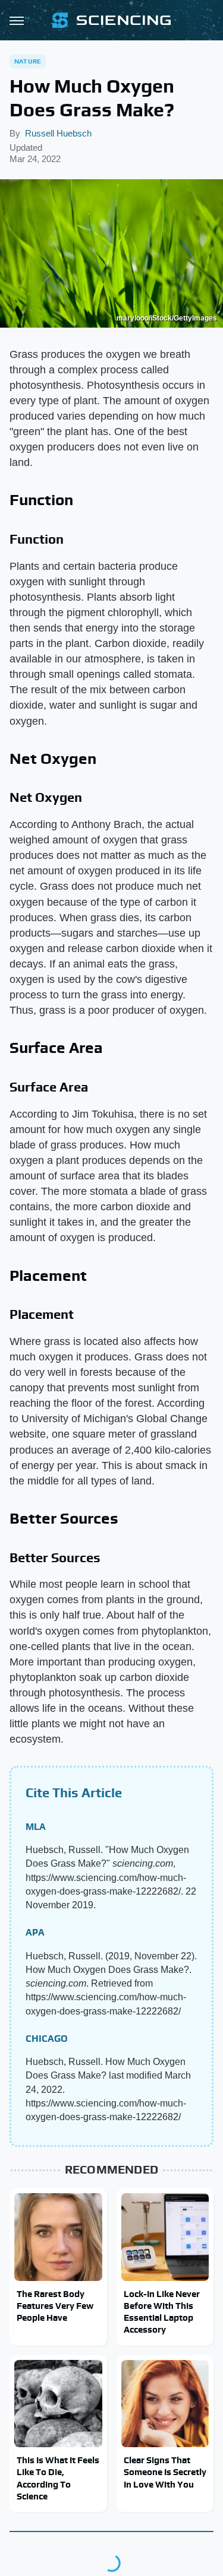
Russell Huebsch (58, 133)
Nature (28, 61)
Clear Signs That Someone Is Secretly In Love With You (165, 2472)
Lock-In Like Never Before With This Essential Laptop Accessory (162, 2312)
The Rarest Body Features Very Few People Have (55, 2306)
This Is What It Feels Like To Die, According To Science (58, 2478)
